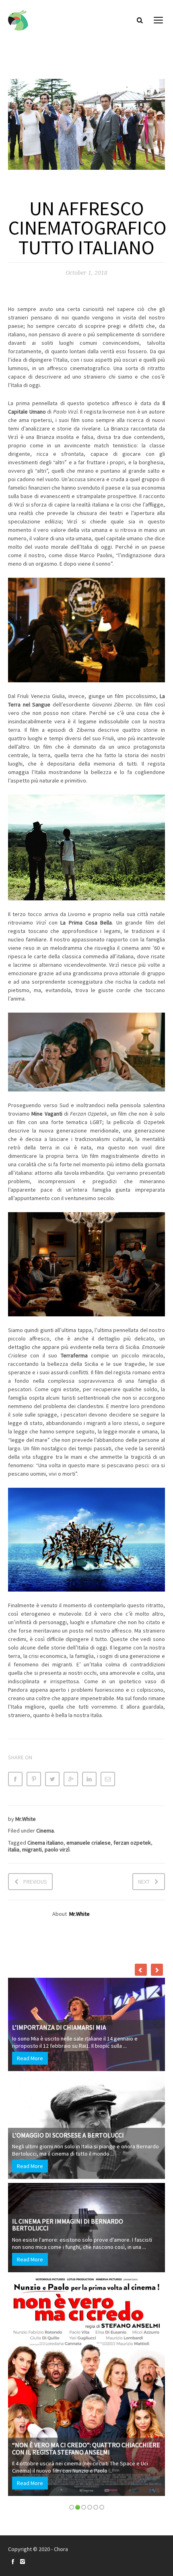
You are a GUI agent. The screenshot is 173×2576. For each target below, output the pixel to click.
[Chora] (18, 20)
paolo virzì (57, 1849)
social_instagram (23, 2562)
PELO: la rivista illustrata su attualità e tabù (89, 2046)
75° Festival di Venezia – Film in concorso (80, 2179)
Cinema (45, 1831)
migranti (32, 1849)
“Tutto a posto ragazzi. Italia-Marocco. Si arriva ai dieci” (83, 2277)
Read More (34, 2077)
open (159, 20)
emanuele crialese (89, 1843)
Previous (35, 1882)
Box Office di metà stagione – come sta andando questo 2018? (77, 2125)
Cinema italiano (45, 1843)
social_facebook (13, 2562)
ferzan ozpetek (132, 1843)
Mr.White (26, 1819)
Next (144, 1882)
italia (14, 1849)
